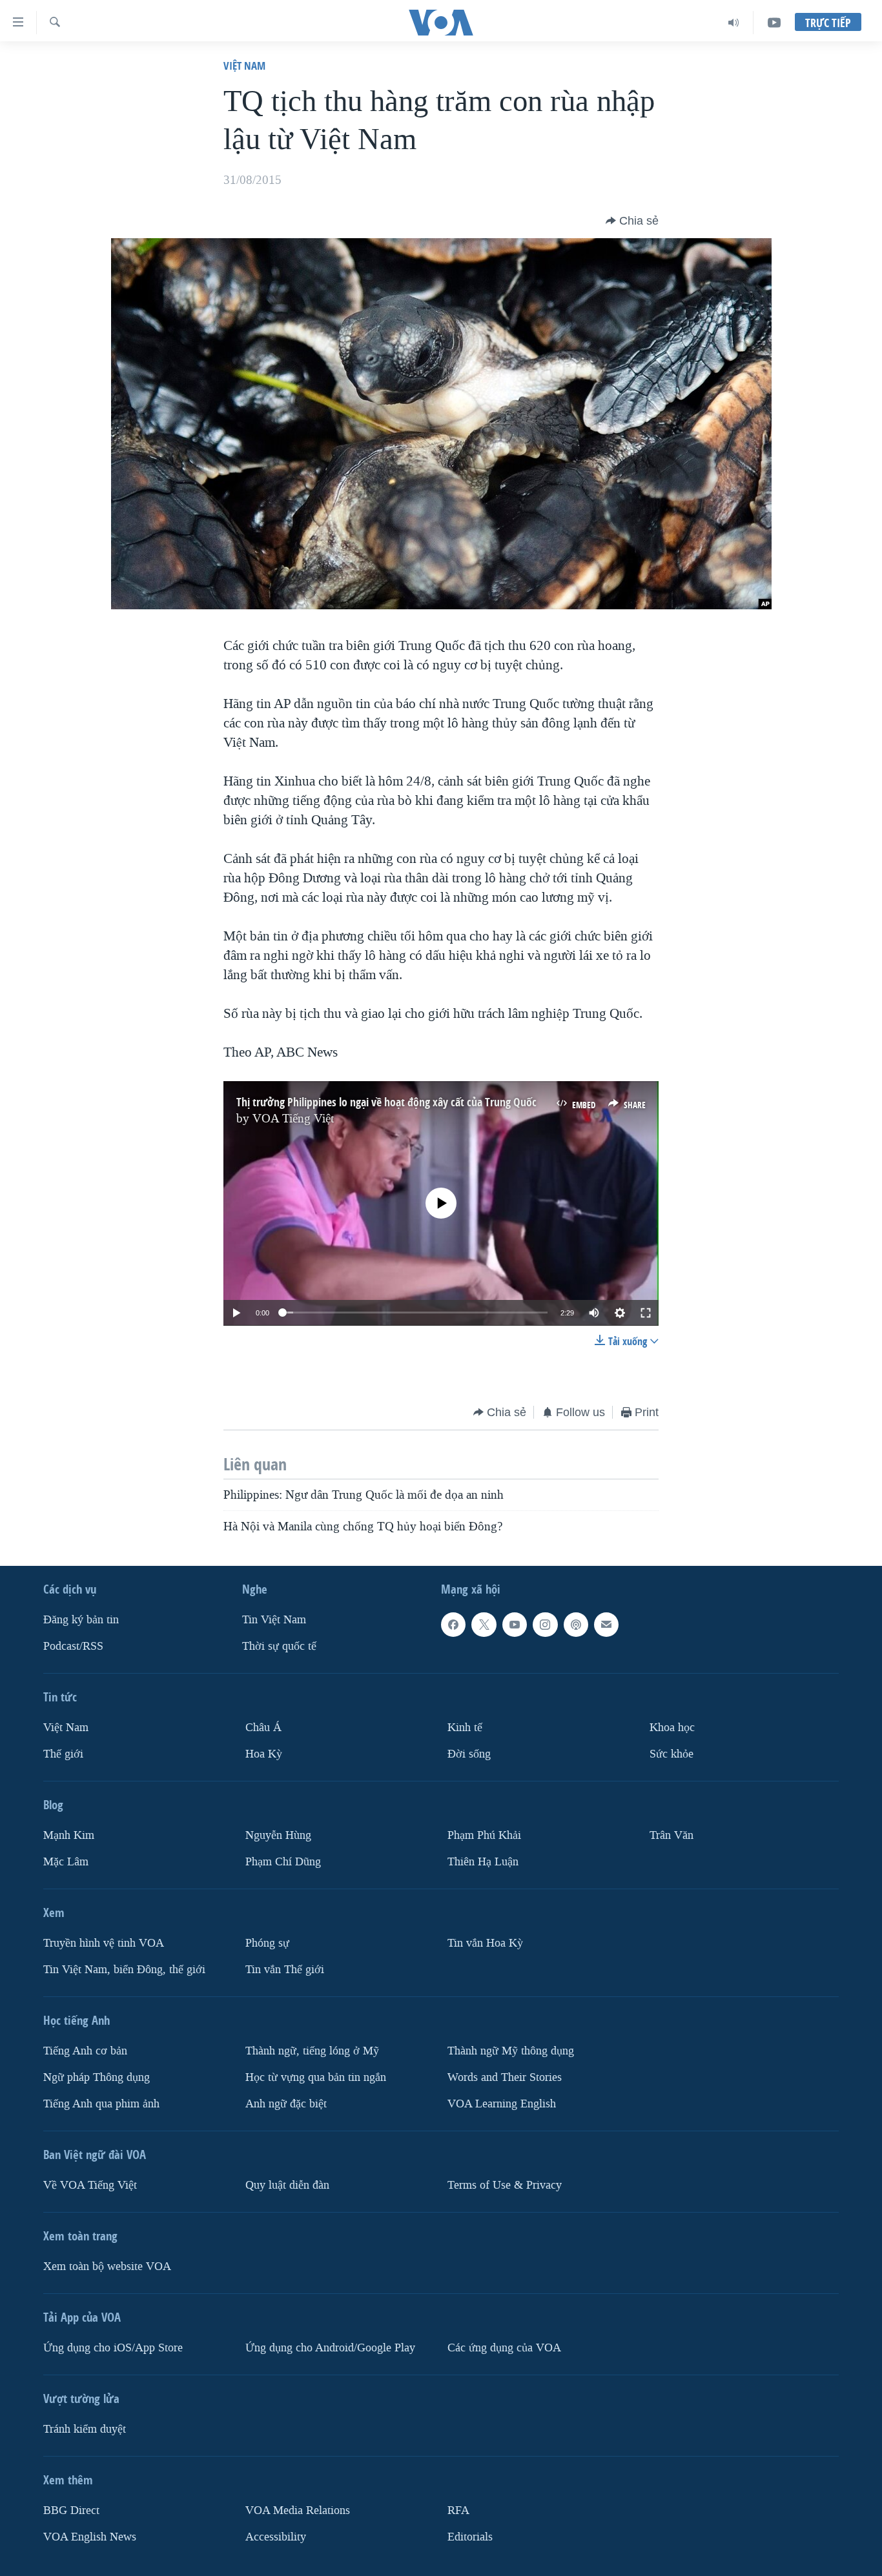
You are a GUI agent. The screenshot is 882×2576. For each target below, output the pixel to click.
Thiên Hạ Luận (483, 1861)
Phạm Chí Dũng (283, 1861)
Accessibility (276, 2536)
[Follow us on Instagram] (545, 1625)
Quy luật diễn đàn (287, 2185)
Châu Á (263, 1728)
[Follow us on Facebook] (453, 1625)
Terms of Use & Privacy (505, 2185)
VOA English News (90, 2536)
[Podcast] (576, 1625)
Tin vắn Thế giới (285, 1969)
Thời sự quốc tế (279, 1646)
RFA (458, 2510)
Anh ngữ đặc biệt (286, 2103)
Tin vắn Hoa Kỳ (485, 1942)
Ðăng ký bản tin (81, 1620)
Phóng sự (267, 1942)
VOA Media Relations (298, 2510)
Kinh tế (465, 1728)
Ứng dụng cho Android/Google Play (330, 2347)
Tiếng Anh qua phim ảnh (101, 2103)
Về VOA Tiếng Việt (90, 2185)
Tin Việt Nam (274, 1620)
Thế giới (63, 1754)
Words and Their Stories (505, 2077)
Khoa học (672, 1728)
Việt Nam (244, 66)
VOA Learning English (502, 2103)
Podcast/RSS (73, 1646)
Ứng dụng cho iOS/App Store (113, 2347)
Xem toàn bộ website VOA (107, 2266)
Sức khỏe (672, 1754)
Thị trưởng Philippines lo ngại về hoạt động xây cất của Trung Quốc (386, 1102)
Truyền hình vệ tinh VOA (104, 1942)
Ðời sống (469, 1754)
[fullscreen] (646, 1313)
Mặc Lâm (66, 1861)
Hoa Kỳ (264, 1754)
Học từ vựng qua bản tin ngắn (316, 2077)
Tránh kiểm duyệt (85, 2429)
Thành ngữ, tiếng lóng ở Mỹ (312, 2050)
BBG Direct (71, 2510)
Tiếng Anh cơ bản (85, 2050)
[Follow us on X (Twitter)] (484, 1625)
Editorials (470, 2536)
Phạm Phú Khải (484, 1835)
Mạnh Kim (69, 1835)
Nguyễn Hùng (278, 1835)
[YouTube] (774, 23)
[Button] (632, 221)
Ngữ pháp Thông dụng (97, 2077)
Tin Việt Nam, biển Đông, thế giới (124, 1969)
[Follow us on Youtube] (515, 1625)
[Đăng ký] (606, 1625)
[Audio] (734, 23)
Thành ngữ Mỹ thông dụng (511, 2050)
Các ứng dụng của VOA (504, 2347)
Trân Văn (672, 1835)
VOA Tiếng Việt (293, 1119)
